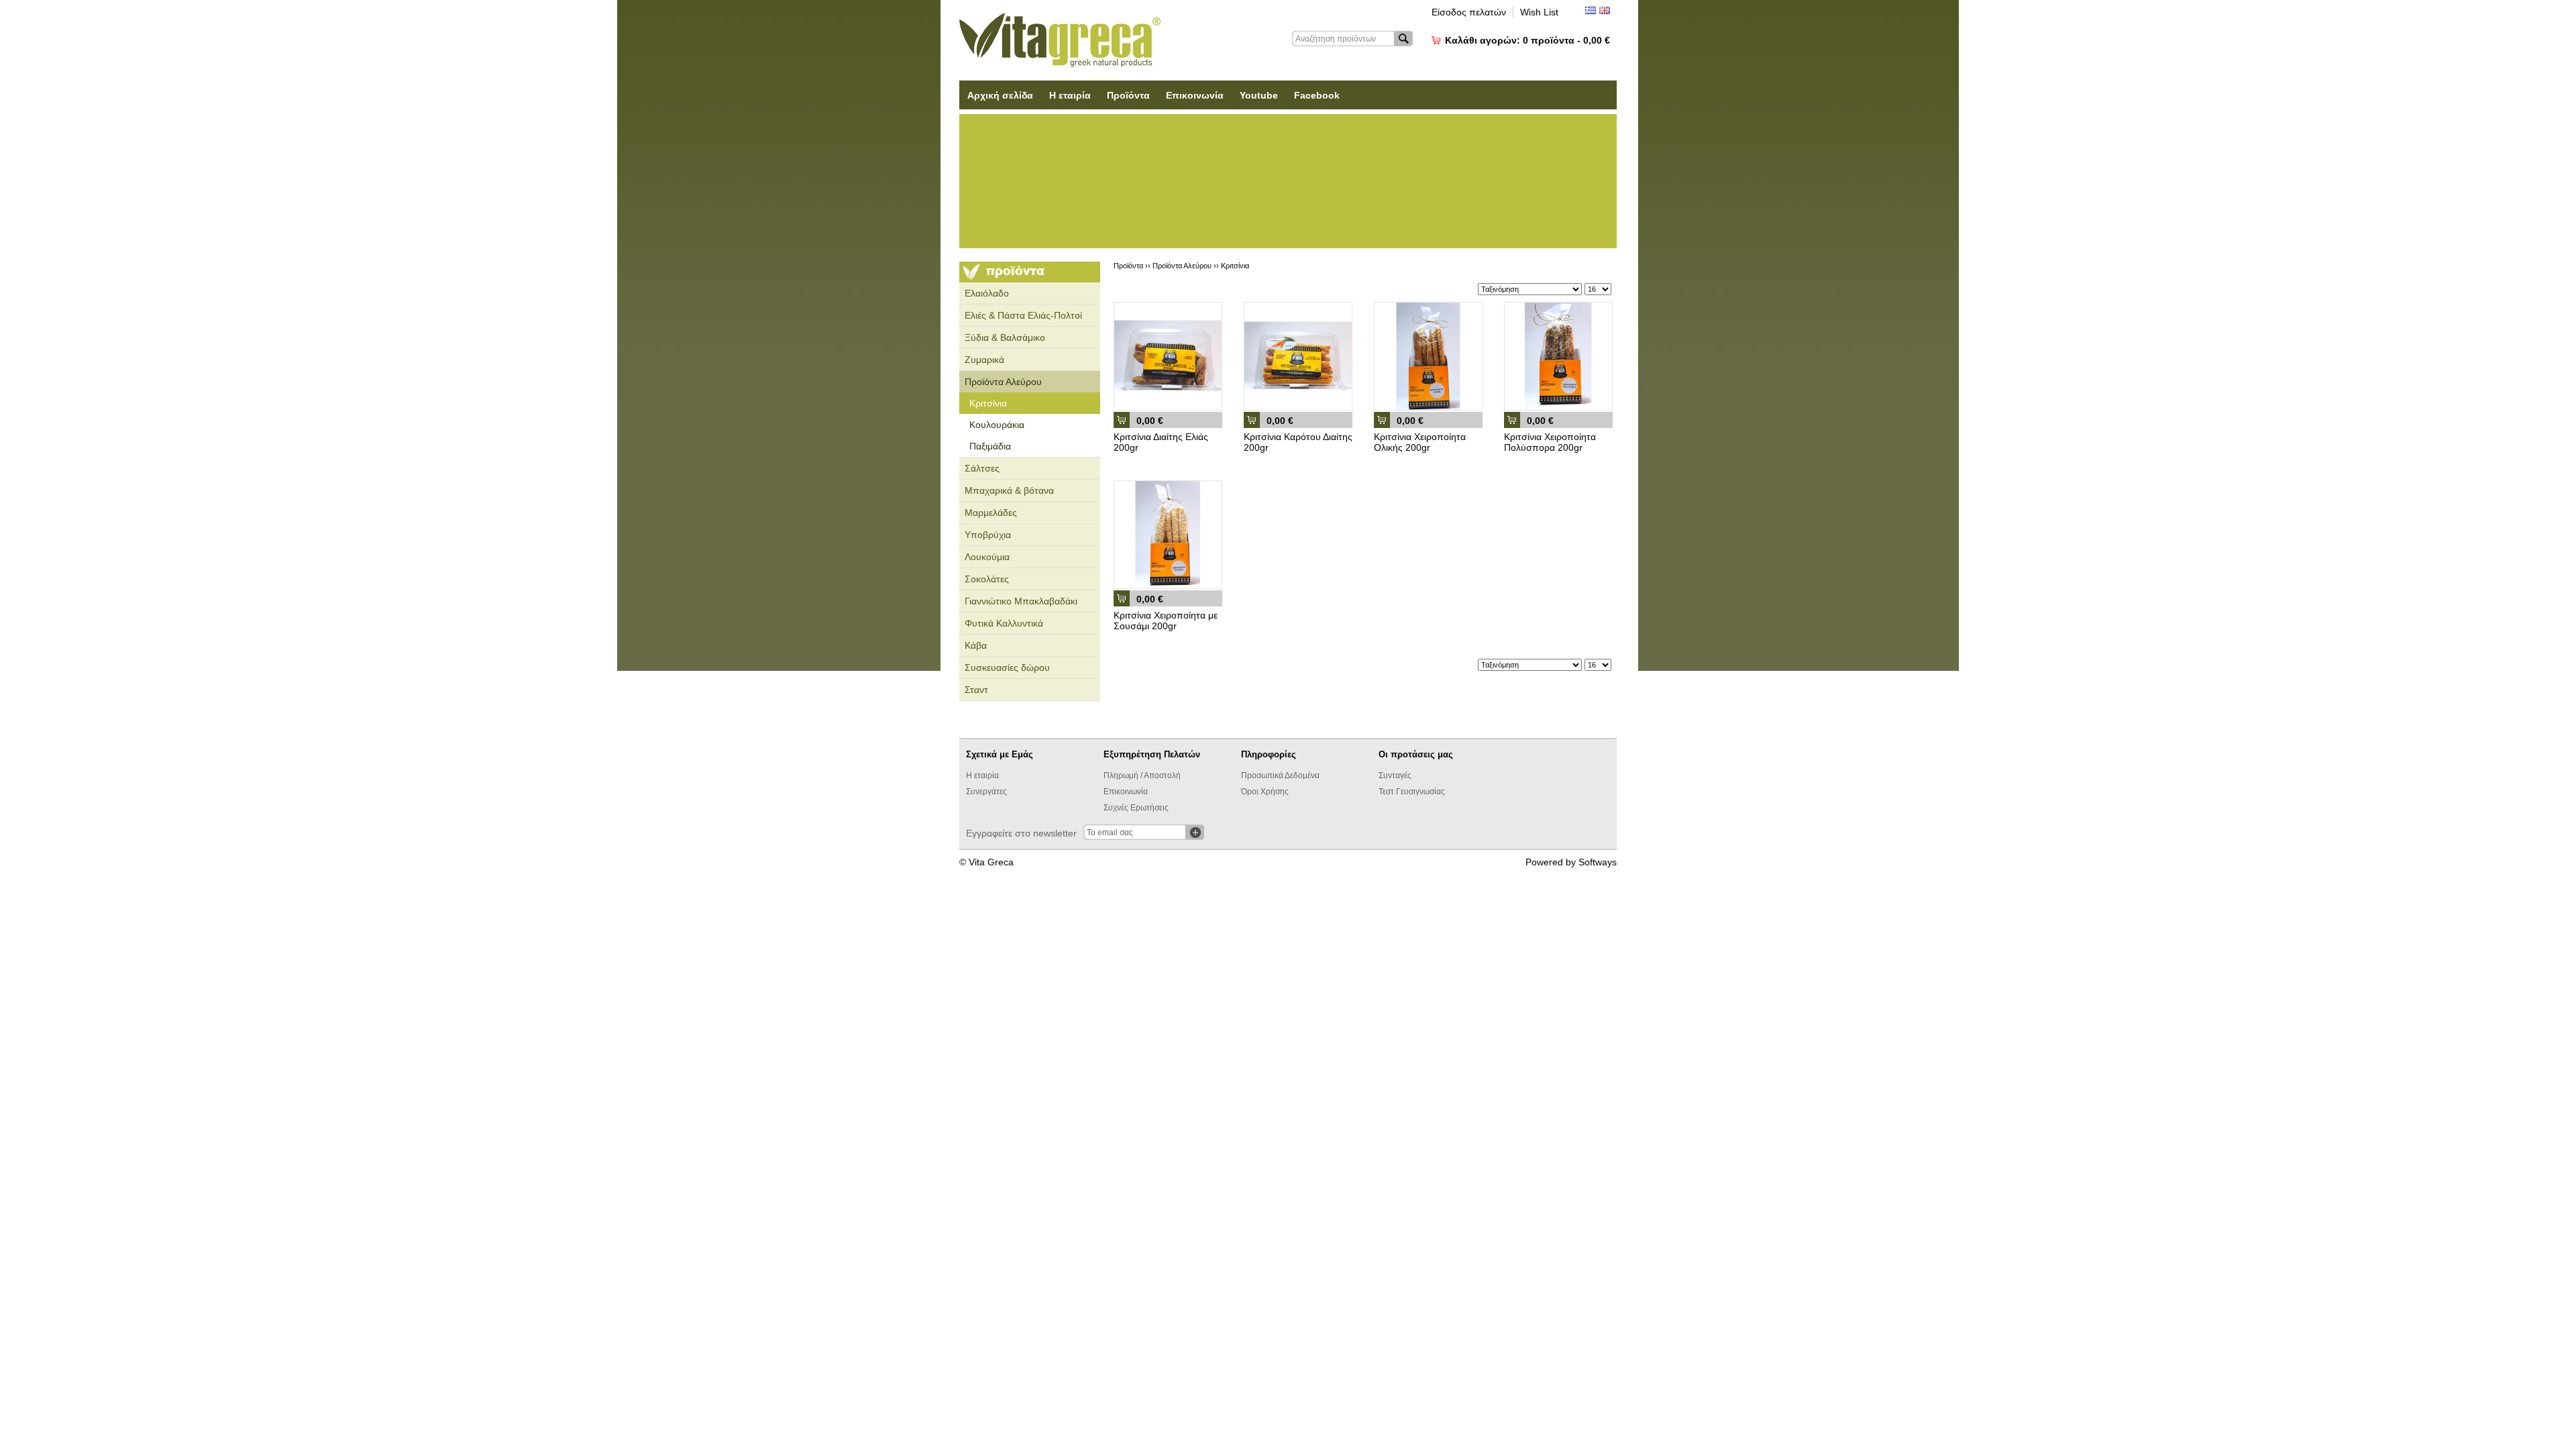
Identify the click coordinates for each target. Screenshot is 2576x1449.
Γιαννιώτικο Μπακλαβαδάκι (1021, 601)
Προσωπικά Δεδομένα (1280, 775)
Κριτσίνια (988, 403)
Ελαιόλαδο (987, 293)
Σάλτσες (982, 468)
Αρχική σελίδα (1000, 95)
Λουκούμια (987, 557)
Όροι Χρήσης (1265, 792)
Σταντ (976, 690)
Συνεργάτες (986, 792)
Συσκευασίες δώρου (1007, 667)
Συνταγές (1395, 775)
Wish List (1539, 12)
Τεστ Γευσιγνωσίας (1412, 792)
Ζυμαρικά (984, 360)
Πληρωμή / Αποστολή (1142, 775)
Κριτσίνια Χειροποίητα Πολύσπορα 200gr (1550, 442)
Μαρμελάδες (991, 513)
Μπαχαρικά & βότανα (1009, 490)
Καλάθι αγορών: (1527, 40)
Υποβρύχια (988, 535)
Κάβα (976, 645)
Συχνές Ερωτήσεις (1136, 808)
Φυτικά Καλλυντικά (1004, 623)
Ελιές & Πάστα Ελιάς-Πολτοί (1023, 315)
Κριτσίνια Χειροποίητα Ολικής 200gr (1420, 442)
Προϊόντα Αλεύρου (1003, 382)
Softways (1598, 862)
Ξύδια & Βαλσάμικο (1005, 337)
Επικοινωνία (1195, 95)
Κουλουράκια (997, 425)
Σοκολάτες (987, 579)
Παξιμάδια (990, 446)
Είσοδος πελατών (1469, 12)
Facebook (1317, 95)
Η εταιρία (1070, 95)
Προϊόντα (1128, 95)
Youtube (1259, 95)
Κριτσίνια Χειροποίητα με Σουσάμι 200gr (1166, 621)
